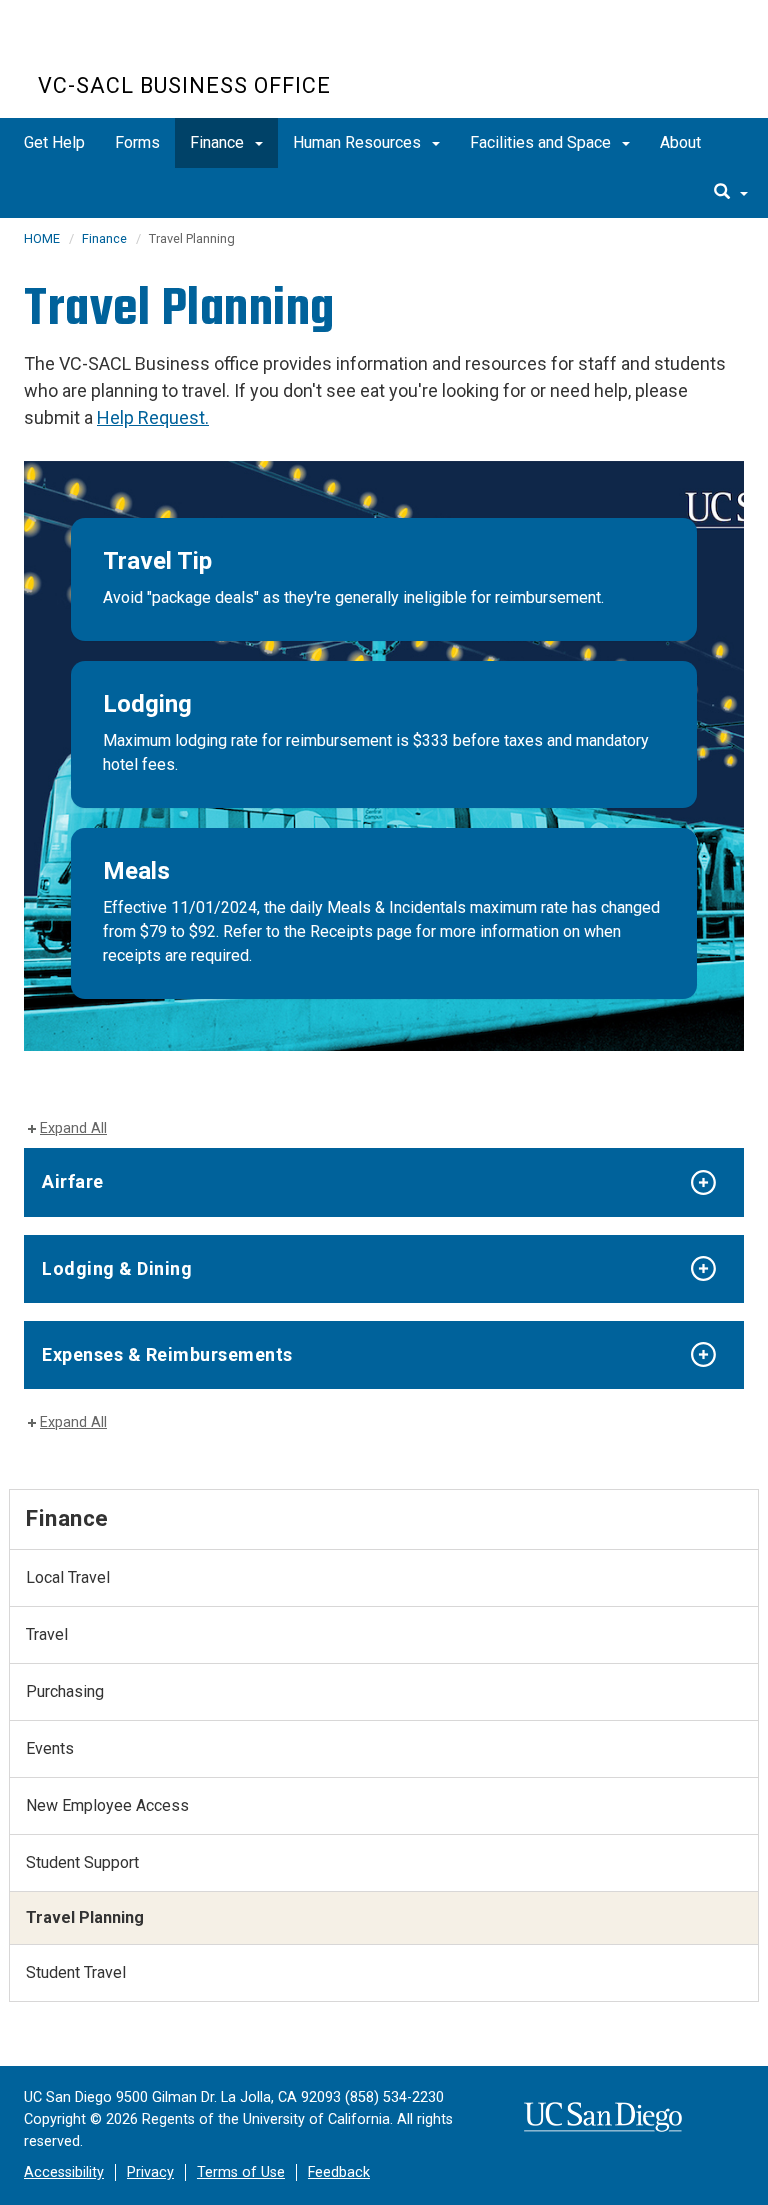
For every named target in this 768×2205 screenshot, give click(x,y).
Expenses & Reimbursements (167, 1354)
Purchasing (65, 1691)
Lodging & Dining (117, 1268)
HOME (42, 238)
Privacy (150, 2172)
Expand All (73, 1128)
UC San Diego (152, 48)
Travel (47, 1634)
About (680, 142)
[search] (731, 193)
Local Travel (68, 1577)
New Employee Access (107, 1805)
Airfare (73, 1181)
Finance (219, 142)
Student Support (82, 1862)
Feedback (339, 2172)
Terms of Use (241, 2172)
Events (50, 1748)
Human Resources (359, 142)
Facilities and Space (542, 142)
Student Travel (76, 1972)
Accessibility (64, 2172)
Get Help (54, 142)
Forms (137, 142)
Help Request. (153, 417)
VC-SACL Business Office (184, 85)
